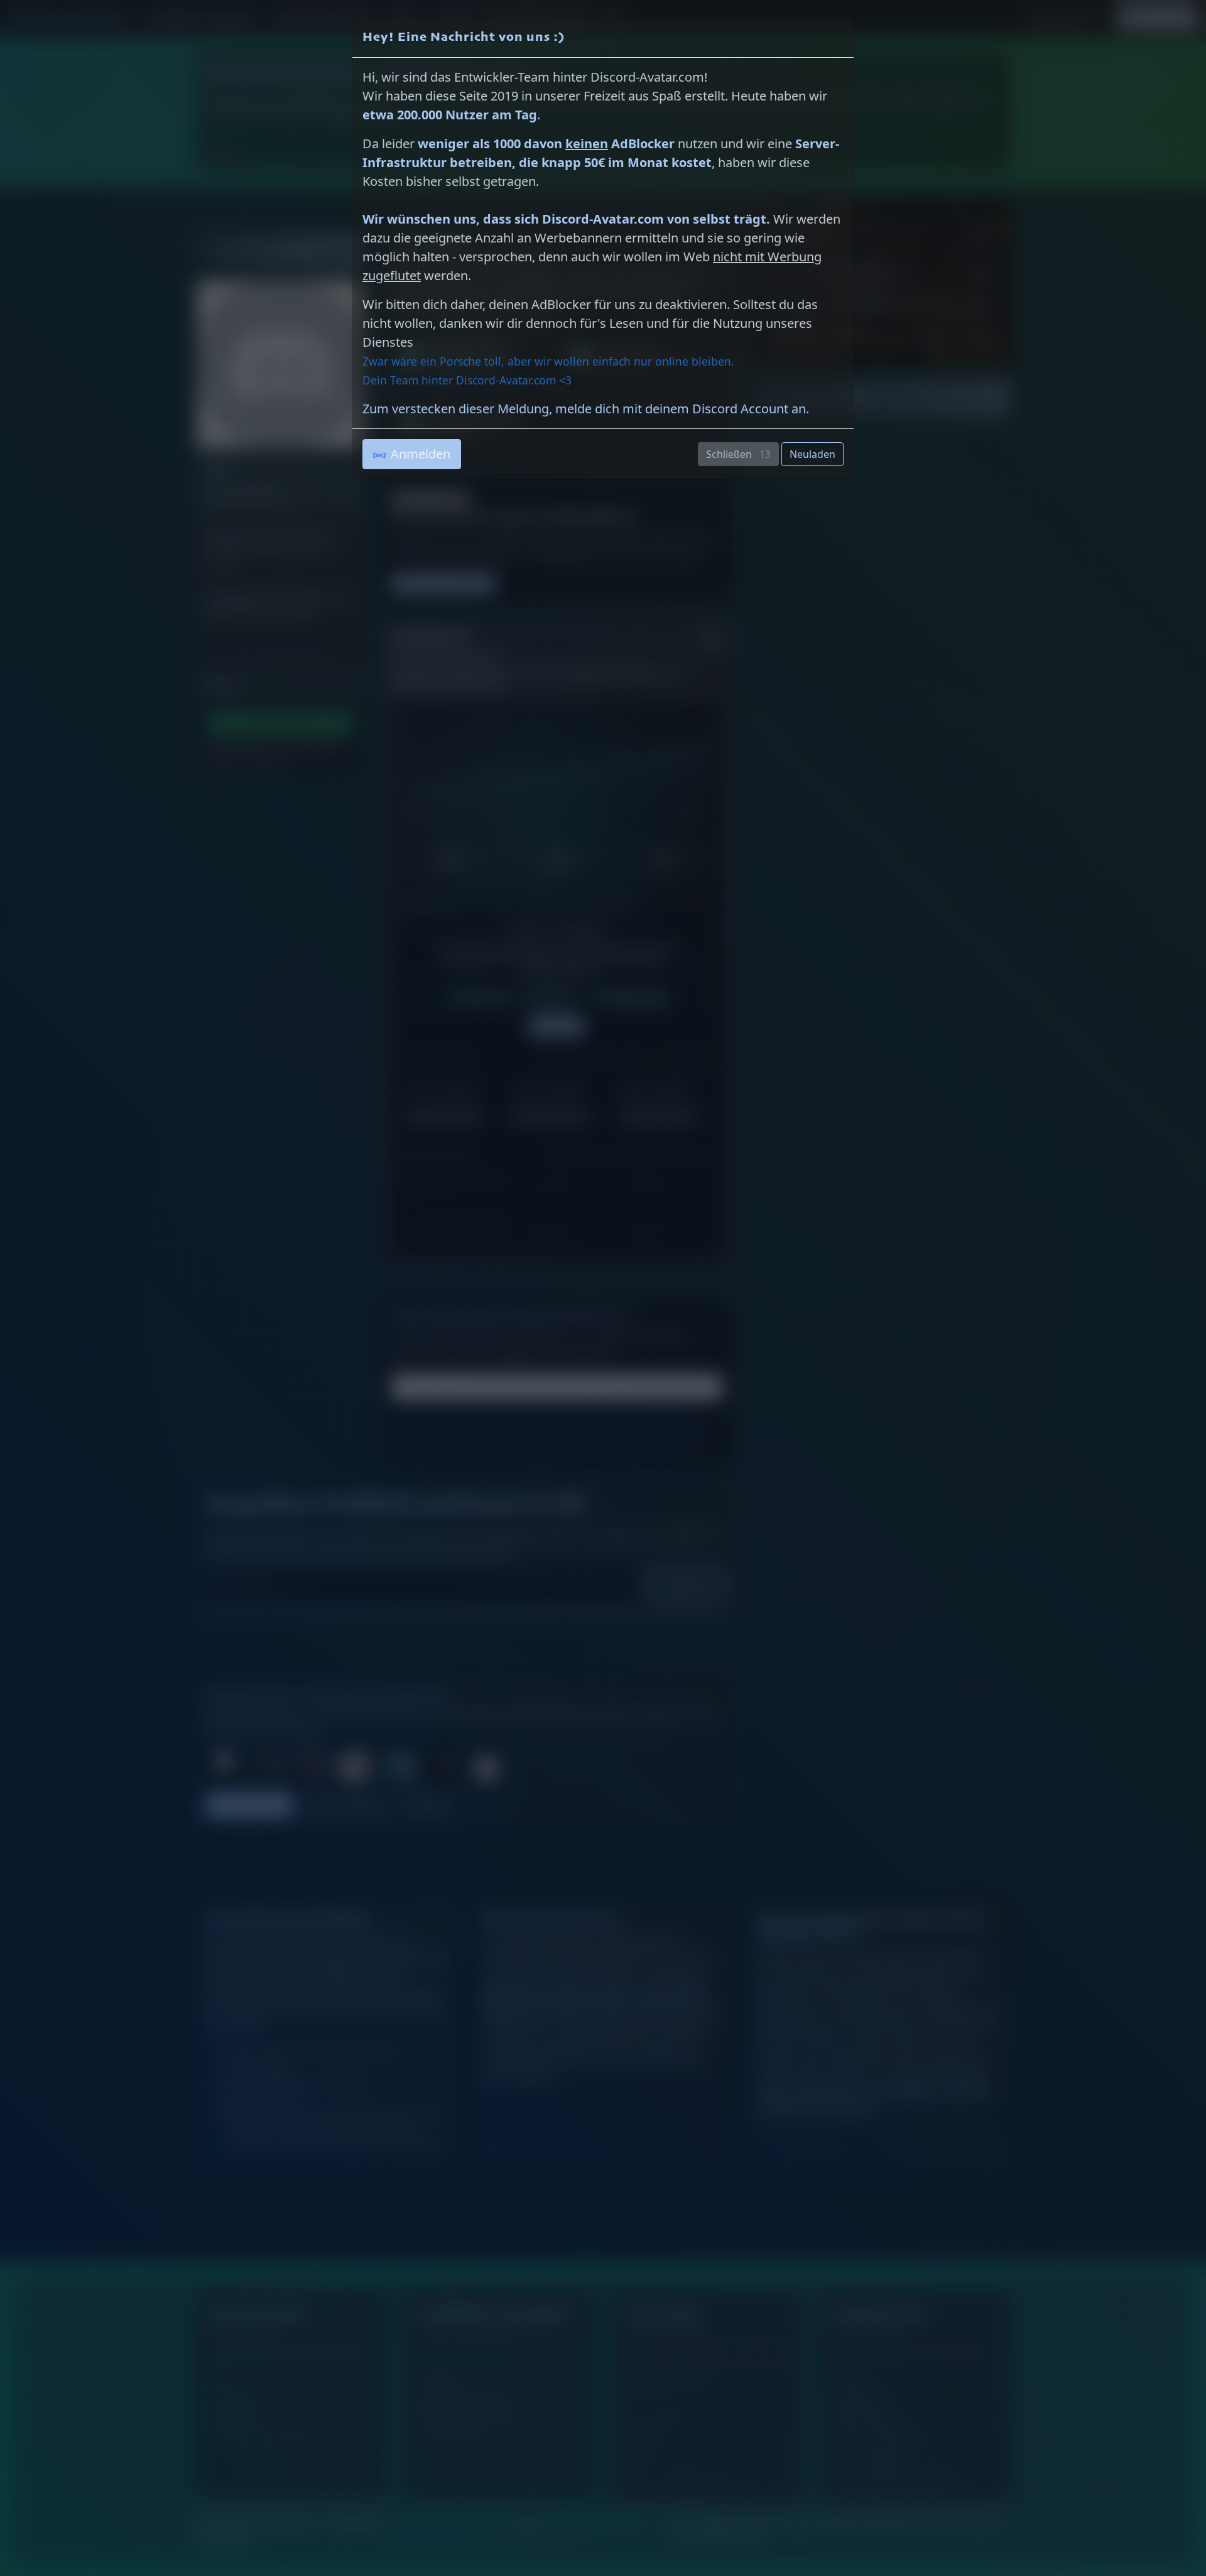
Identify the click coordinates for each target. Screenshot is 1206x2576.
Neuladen (812, 454)
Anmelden (421, 454)
